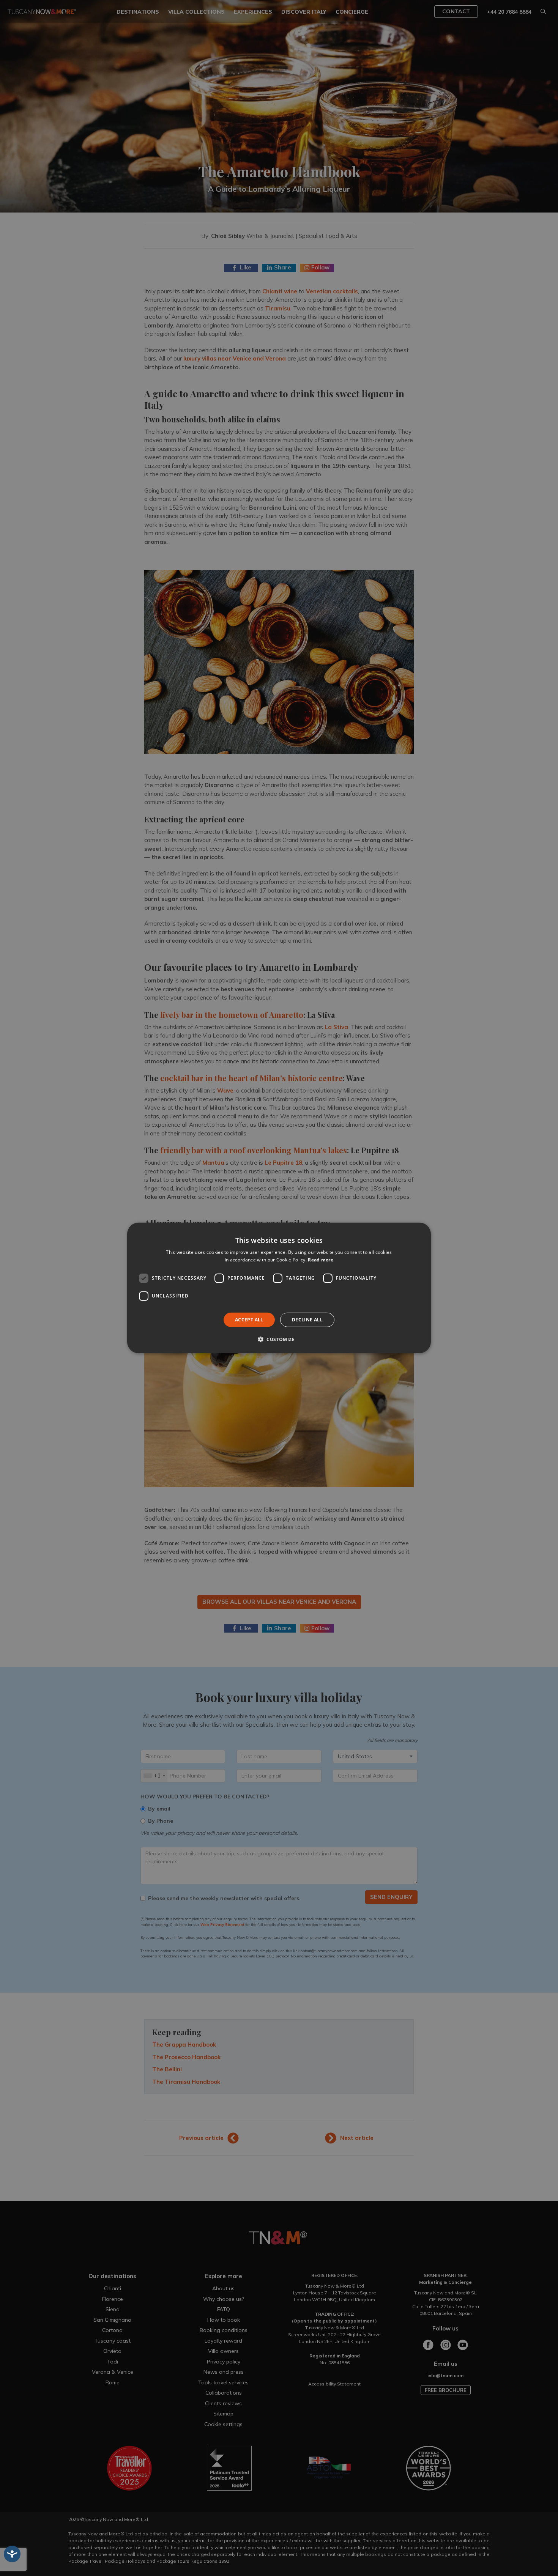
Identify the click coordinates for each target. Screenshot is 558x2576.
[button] (279, 1339)
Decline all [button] (307, 1320)
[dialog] (279, 1288)
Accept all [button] (249, 1320)
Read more (321, 1260)
